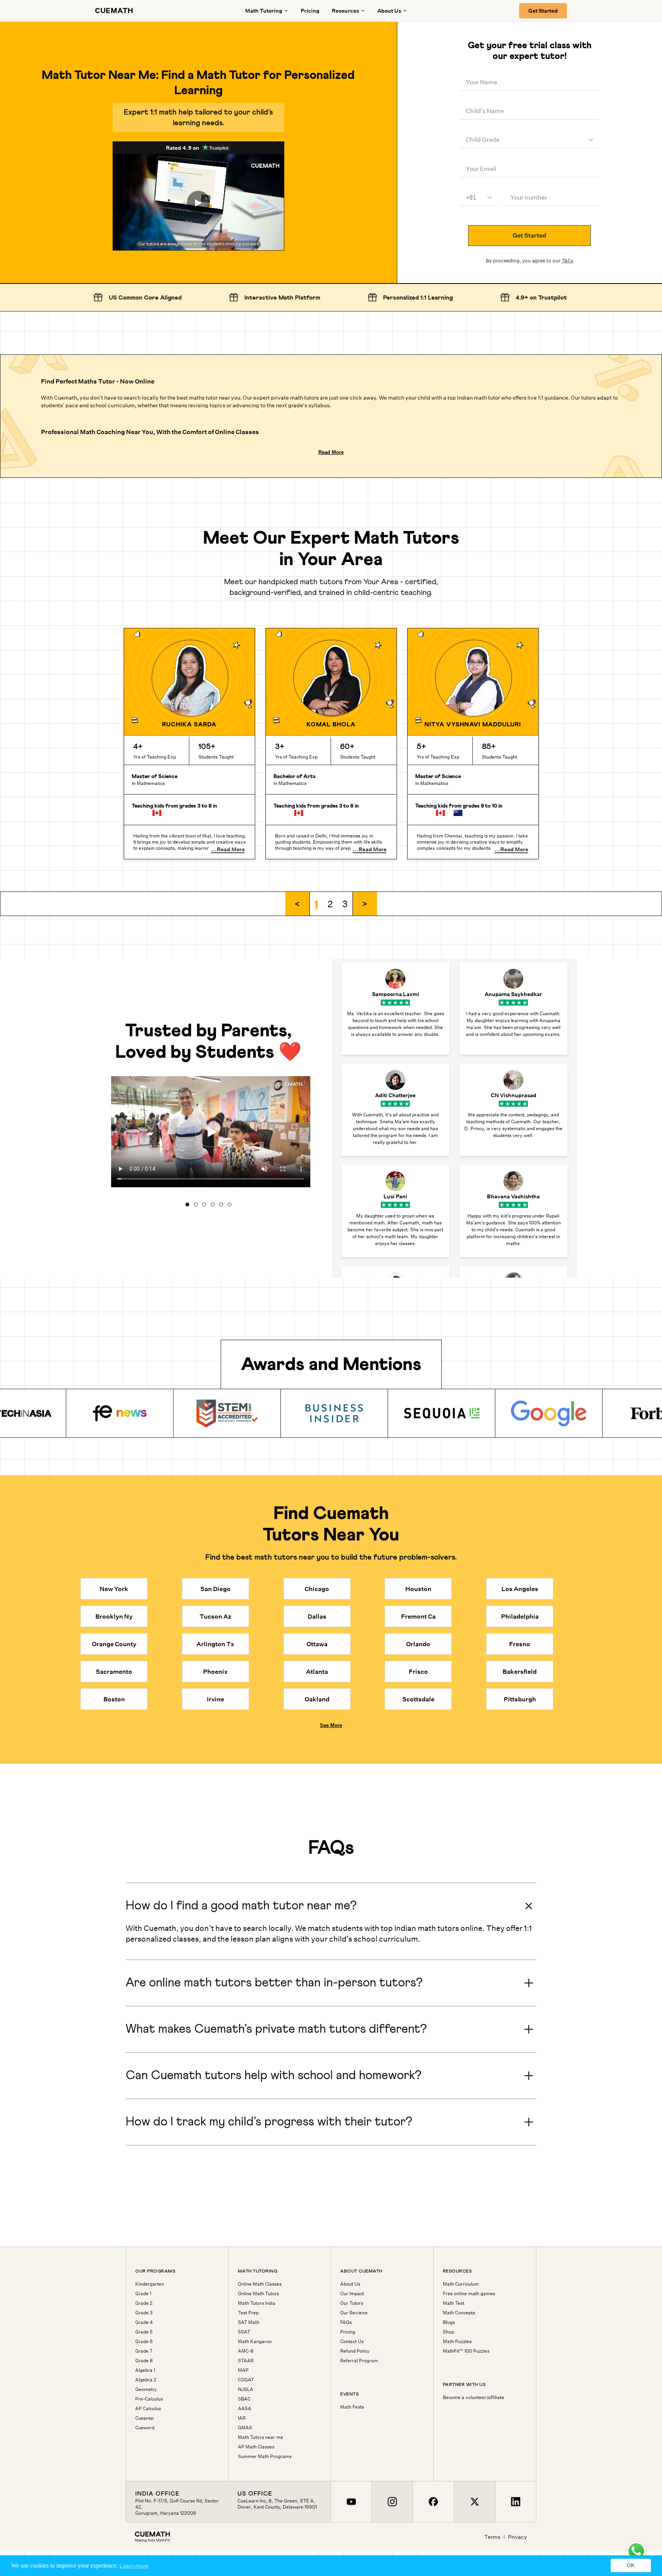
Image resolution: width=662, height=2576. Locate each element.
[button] (298, 904)
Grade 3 (144, 2313)
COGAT (246, 2380)
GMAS (245, 2428)
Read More (331, 452)
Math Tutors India (257, 2303)
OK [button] (631, 2566)
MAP (243, 2370)
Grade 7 (144, 2351)
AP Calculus (148, 2409)
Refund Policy (355, 2351)
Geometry (146, 2389)
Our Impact (352, 2294)
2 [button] (330, 904)
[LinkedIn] (515, 2502)
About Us (350, 2284)
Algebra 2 (146, 2380)
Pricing (310, 11)
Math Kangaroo (255, 2342)
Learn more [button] (134, 2566)
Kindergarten (150, 2284)
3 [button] (345, 904)
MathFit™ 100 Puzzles (466, 2351)
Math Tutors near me (261, 2437)
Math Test (454, 2303)
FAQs (346, 2322)
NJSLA (246, 2389)
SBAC (244, 2399)
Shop (448, 2332)
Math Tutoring (264, 11)
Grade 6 (144, 2342)
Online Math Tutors (258, 2294)
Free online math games (469, 2294)
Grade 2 (144, 2303)
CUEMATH (114, 11)
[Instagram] (392, 2502)
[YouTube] (351, 2502)
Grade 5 (144, 2332)
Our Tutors (352, 2303)
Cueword (145, 2428)
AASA (245, 2409)
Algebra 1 (145, 2370)
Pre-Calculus (149, 2399)
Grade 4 (144, 2322)
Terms (492, 2537)
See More (331, 1725)
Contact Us (352, 2342)
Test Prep (248, 2313)
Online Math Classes (260, 2284)
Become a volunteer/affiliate (474, 2397)
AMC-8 (246, 2351)
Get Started (543, 11)
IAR (242, 2418)
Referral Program (359, 2361)
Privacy (518, 2537)
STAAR (246, 2361)
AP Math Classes (256, 2447)
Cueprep (144, 2418)
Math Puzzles (457, 2342)
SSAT (244, 2332)
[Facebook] (433, 2502)
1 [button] (316, 904)
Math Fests (352, 2407)
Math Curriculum (461, 2284)
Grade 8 (144, 2361)
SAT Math (249, 2322)
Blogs (449, 2322)
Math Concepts (459, 2313)
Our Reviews (354, 2313)
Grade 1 (143, 2294)
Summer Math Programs (265, 2456)
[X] (474, 2502)
